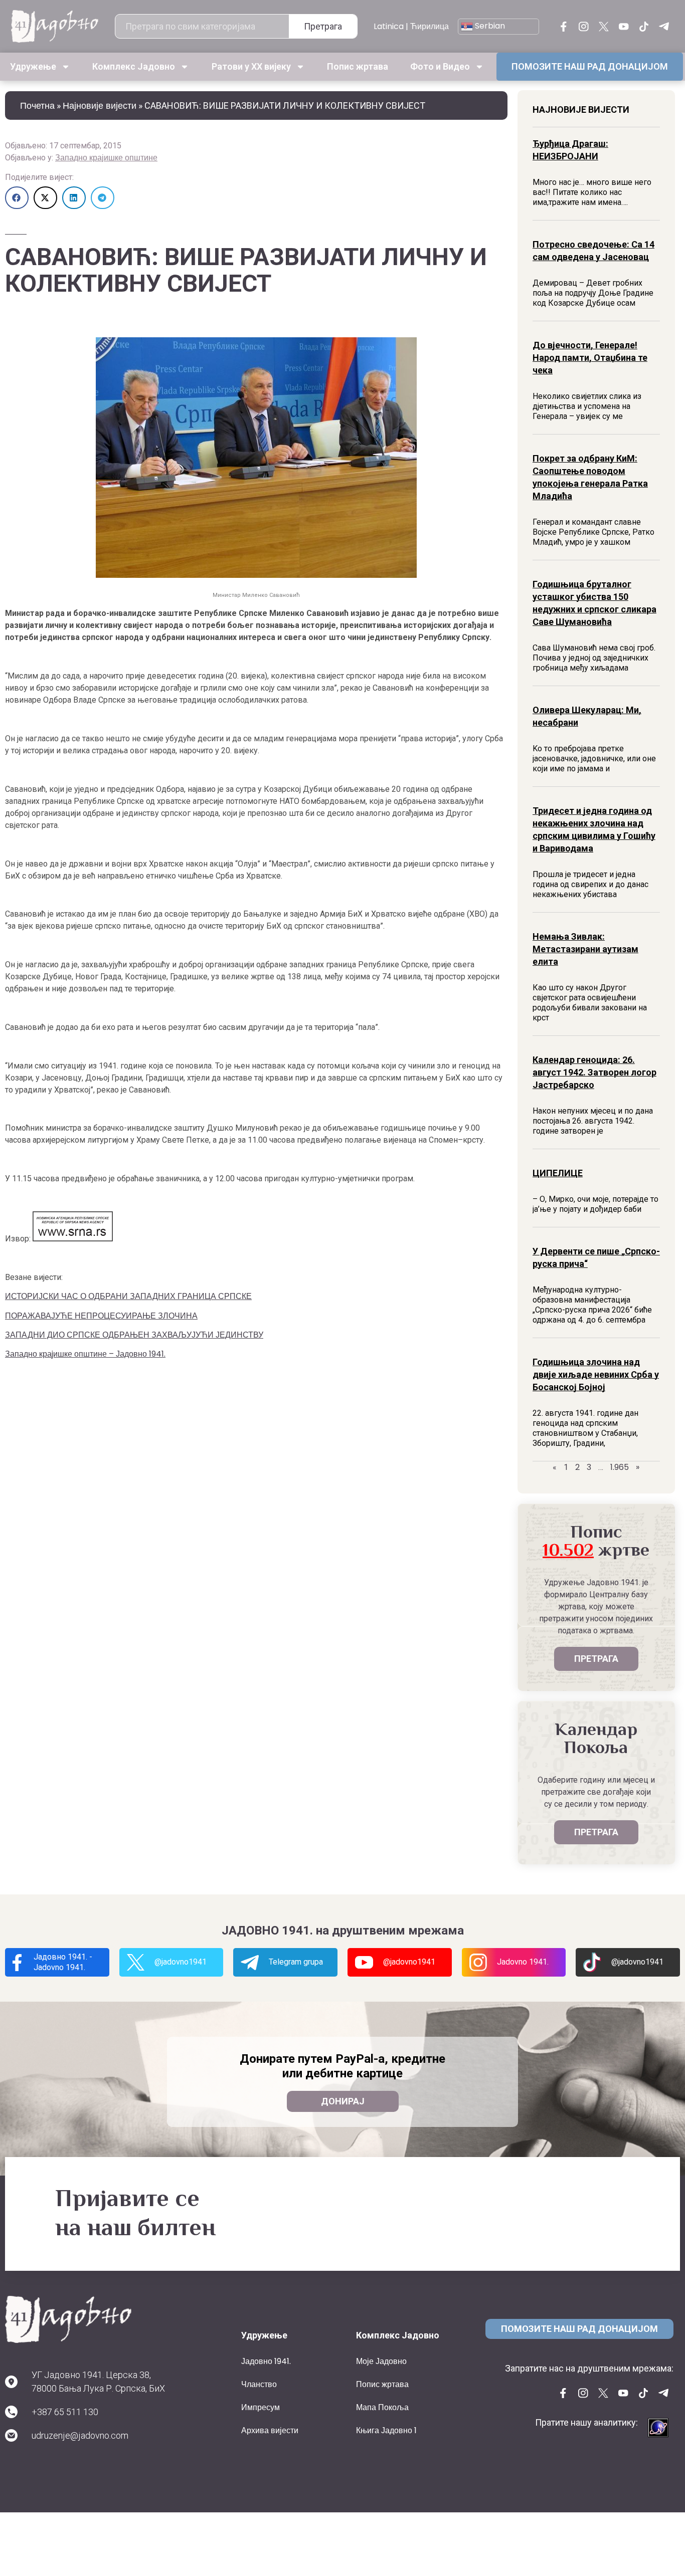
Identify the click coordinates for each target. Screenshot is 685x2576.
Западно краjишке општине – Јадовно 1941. (85, 1354)
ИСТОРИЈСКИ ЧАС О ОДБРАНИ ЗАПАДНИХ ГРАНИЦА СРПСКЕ (128, 1296)
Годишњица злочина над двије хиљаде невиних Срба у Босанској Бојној (596, 1374)
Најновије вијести (100, 105)
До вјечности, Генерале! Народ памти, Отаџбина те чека (590, 358)
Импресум (261, 2407)
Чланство (259, 2384)
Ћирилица (430, 26)
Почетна (37, 105)
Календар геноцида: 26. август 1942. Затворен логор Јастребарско (594, 1072)
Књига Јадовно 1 (386, 2430)
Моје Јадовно (381, 2361)
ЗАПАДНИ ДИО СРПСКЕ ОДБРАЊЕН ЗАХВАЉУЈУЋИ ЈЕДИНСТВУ (134, 1335)
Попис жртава (358, 66)
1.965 (620, 1467)
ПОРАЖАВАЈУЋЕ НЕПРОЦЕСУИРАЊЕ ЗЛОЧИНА (101, 1316)
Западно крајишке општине (106, 158)
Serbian (489, 26)
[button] (17, 198)
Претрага (323, 26)
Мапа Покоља (382, 2407)
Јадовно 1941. (266, 2361)
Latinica (389, 26)
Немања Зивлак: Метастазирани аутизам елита (585, 949)
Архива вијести (270, 2430)
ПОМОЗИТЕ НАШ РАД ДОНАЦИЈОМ (590, 66)
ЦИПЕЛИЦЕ (558, 1173)
